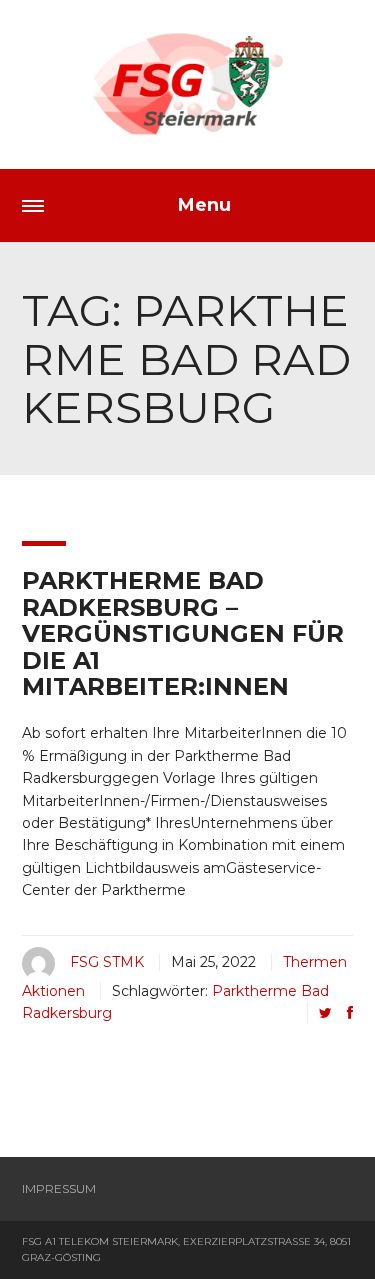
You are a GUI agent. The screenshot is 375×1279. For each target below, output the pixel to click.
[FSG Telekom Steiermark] (187, 84)
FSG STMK (107, 962)
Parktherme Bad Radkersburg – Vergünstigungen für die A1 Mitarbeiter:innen (183, 633)
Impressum (59, 1188)
